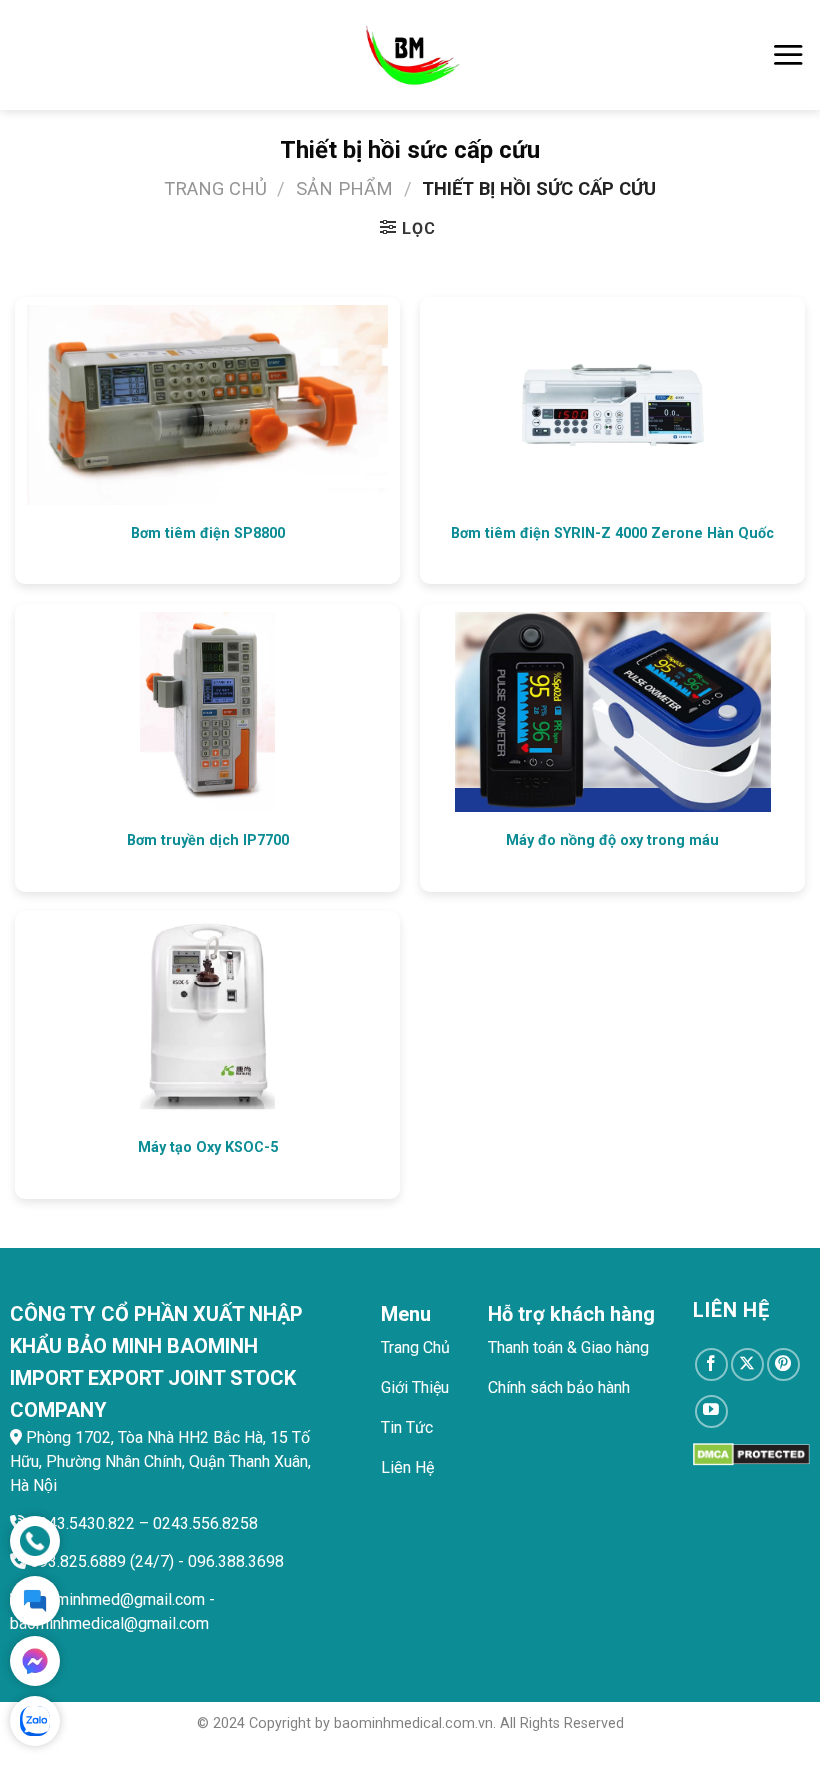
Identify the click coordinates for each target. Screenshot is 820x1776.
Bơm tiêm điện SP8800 (208, 533)
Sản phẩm (344, 188)
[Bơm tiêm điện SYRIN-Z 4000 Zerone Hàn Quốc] (612, 405)
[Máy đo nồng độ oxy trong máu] (612, 712)
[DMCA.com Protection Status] (751, 1453)
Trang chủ (215, 188)
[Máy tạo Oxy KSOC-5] (207, 1019)
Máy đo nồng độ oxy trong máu (612, 840)
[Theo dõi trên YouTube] (711, 1411)
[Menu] (788, 54)
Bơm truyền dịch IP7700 (208, 840)
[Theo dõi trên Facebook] (711, 1364)
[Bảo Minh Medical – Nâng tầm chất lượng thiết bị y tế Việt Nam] (410, 55)
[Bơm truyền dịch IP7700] (207, 712)
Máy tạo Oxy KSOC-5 (208, 1147)
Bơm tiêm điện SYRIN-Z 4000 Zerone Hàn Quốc (612, 533)
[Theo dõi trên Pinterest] (783, 1364)
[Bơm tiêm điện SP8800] (207, 405)
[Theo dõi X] (747, 1364)
